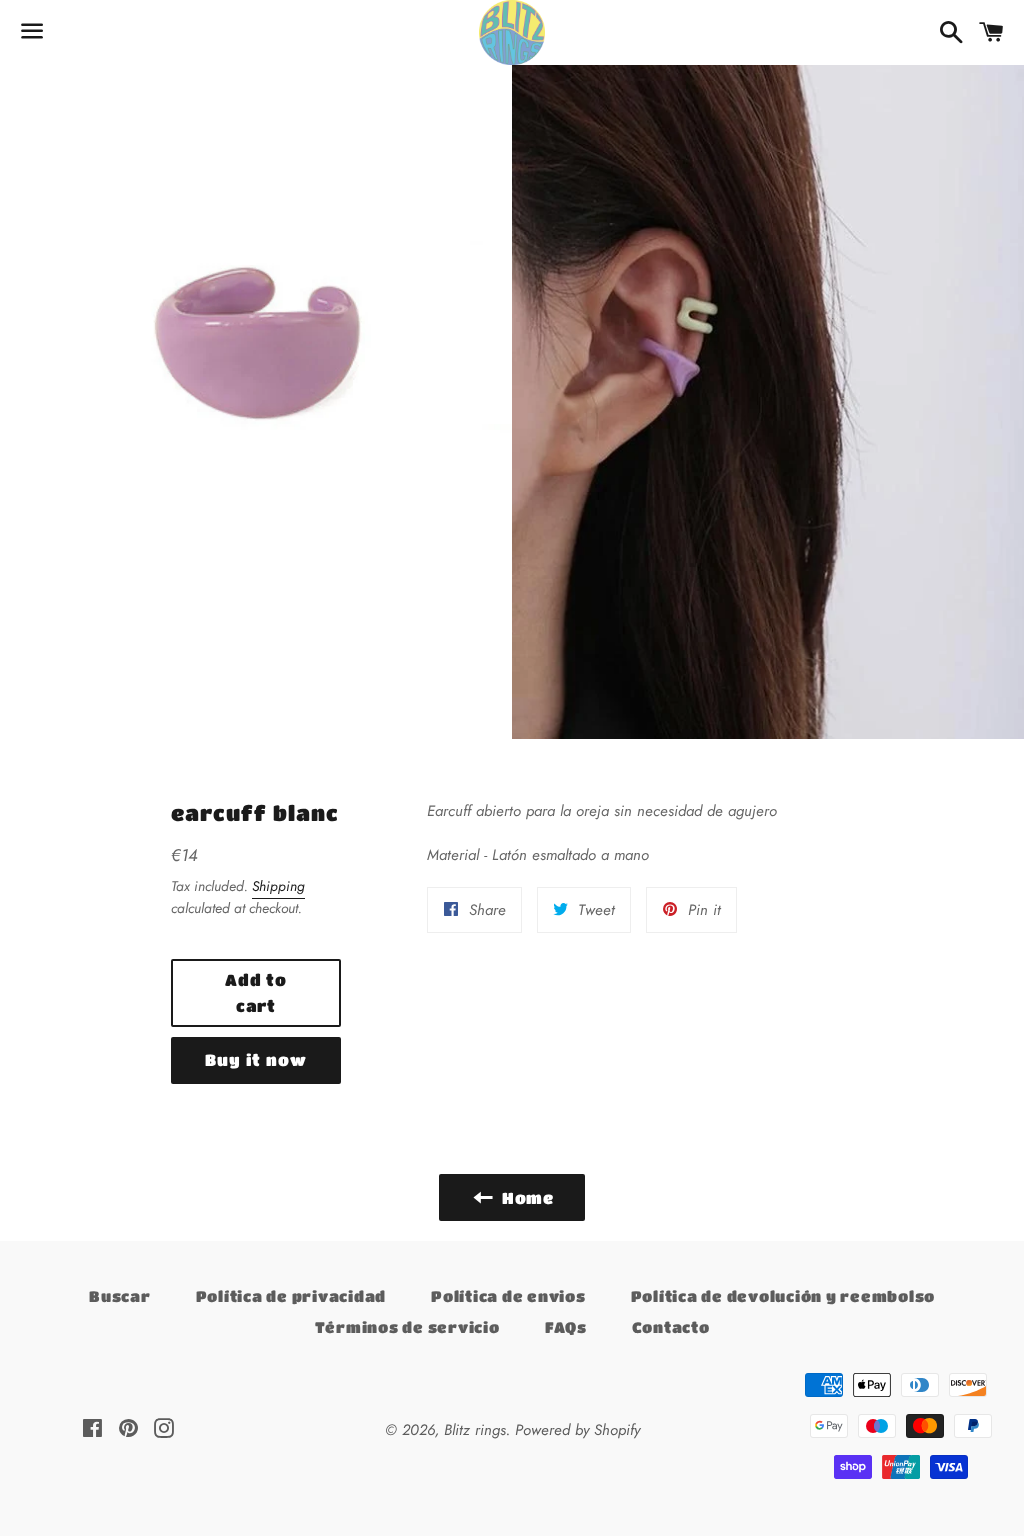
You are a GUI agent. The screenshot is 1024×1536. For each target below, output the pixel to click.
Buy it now (255, 1059)
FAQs (566, 1327)
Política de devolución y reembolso (783, 1296)
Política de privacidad (291, 1296)
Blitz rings (475, 1430)
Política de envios (508, 1296)
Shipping (278, 886)
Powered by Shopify (577, 1430)
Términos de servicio (407, 1327)
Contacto (671, 1327)
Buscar (120, 1296)
